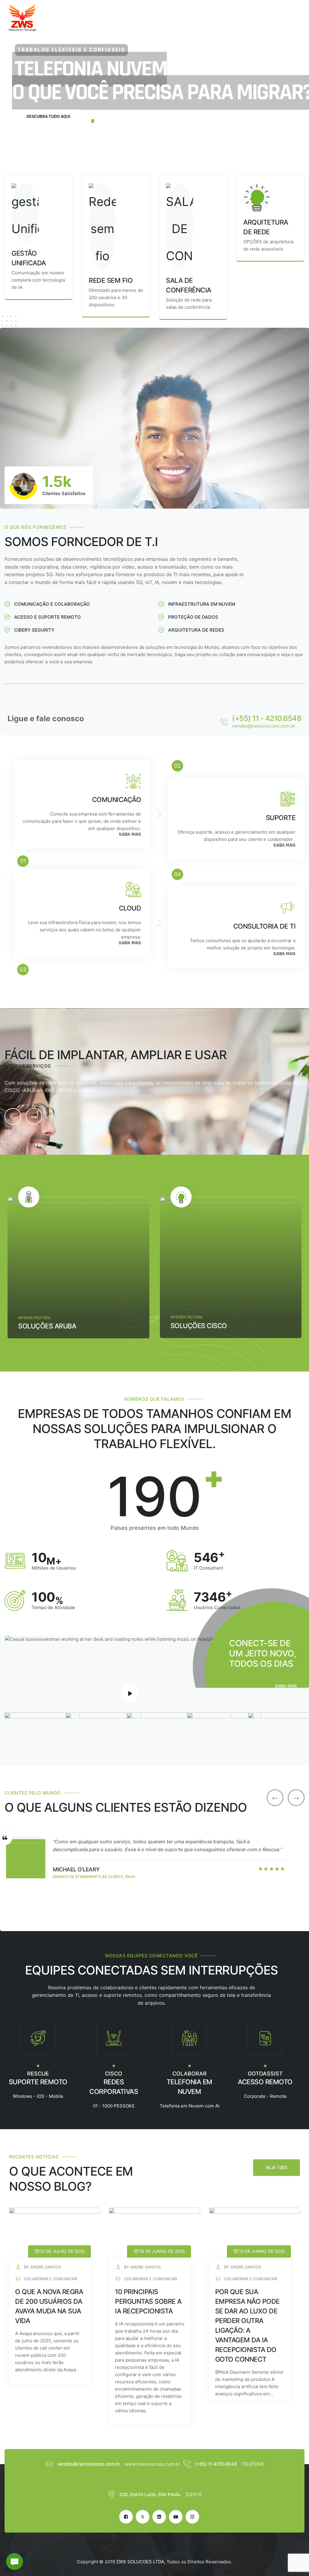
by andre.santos (42, 2267)
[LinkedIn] (159, 2517)
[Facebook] (126, 2517)
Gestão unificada (203, 1313)
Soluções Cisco (49, 1326)
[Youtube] (176, 2517)
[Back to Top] (296, 2566)
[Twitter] (143, 2517)
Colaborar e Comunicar (197, 1305)
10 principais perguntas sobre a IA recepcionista (148, 2301)
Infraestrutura (37, 1317)
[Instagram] (192, 2517)
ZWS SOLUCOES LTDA (140, 2562)
